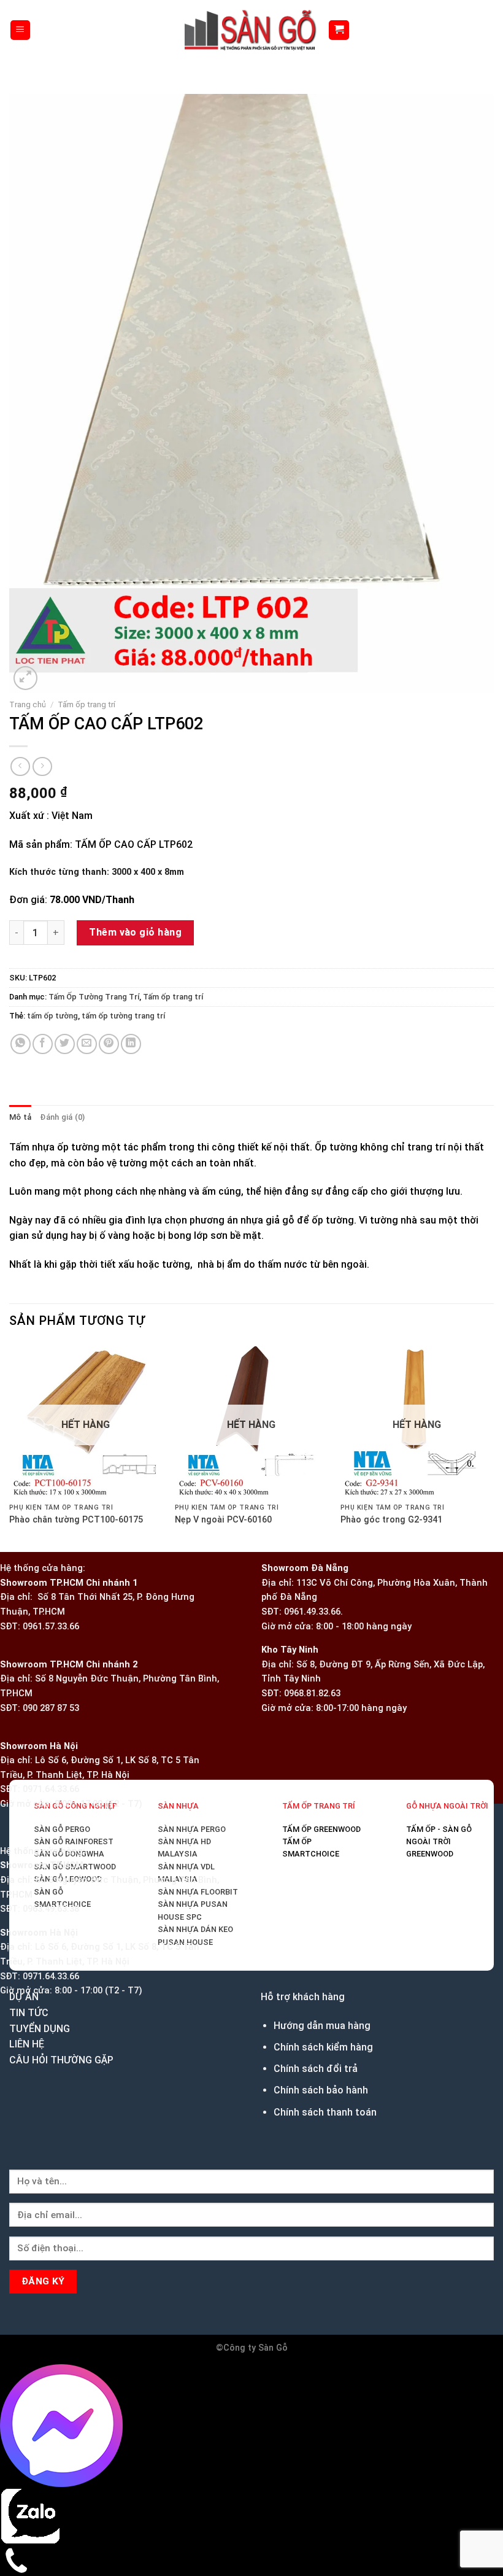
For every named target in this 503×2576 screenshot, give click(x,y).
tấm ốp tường (52, 905)
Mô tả (20, 1007)
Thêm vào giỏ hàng (135, 822)
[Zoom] (25, 568)
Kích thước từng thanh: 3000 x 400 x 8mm (97, 762)
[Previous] (15, 1785)
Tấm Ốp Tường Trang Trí (94, 886)
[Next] (55, 561)
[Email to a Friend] (87, 933)
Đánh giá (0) (62, 1007)
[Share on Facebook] (43, 933)
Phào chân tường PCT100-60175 (79, 1735)
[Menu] (21, 30)
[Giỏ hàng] (339, 30)
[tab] (20, 1007)
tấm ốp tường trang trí (123, 905)
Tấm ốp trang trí (86, 594)
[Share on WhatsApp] (21, 933)
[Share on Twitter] (65, 933)
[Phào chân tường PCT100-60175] (251, 1472)
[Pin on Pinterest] (109, 933)
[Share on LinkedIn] (131, 933)
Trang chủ (28, 594)
